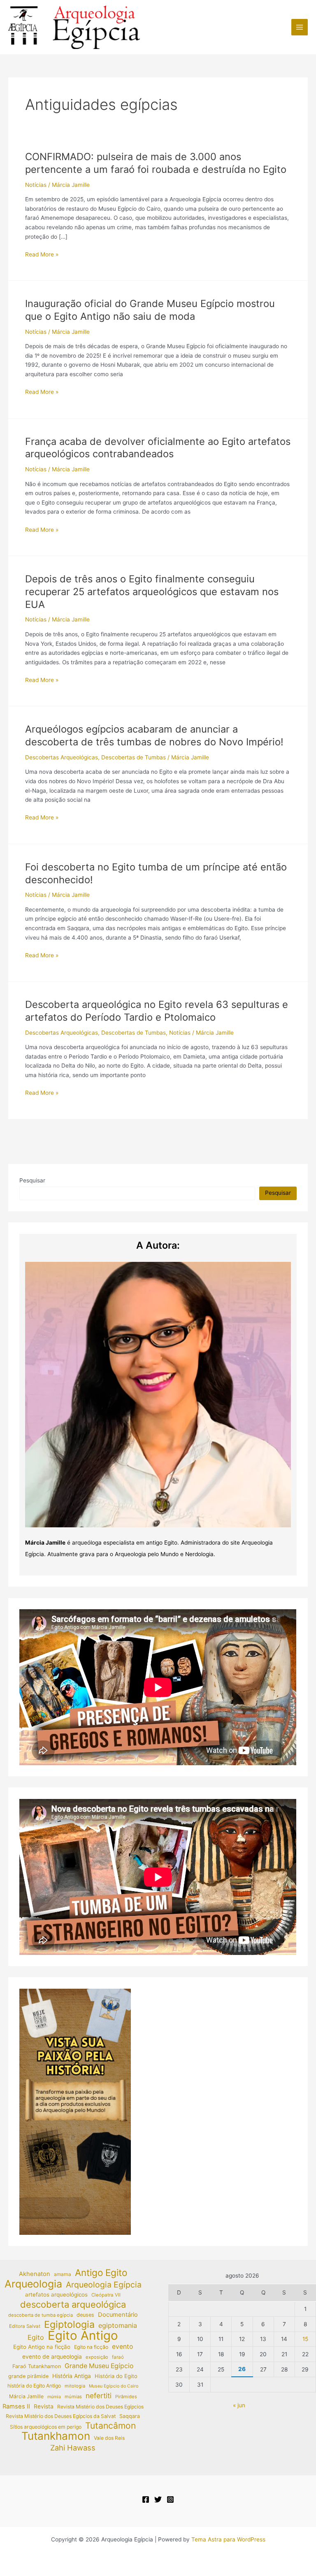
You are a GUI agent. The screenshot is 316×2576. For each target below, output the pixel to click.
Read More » (42, 255)
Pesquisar (32, 1180)
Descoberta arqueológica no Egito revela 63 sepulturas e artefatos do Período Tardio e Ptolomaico (157, 1011)
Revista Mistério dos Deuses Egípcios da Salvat (61, 2416)
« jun (239, 2405)
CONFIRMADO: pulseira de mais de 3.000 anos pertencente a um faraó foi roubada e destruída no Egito (156, 163)
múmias (73, 2397)
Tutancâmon (110, 2426)
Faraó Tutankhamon (37, 2366)
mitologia (75, 2386)
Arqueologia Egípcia (104, 2285)
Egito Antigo (83, 2336)
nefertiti (99, 2396)
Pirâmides (126, 2397)
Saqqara (130, 2416)
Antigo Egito (101, 2273)
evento (122, 2347)
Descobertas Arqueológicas (62, 757)
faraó (118, 2357)
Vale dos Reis (109, 2438)
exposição (97, 2357)
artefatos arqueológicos (56, 2294)
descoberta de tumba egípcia (41, 2315)
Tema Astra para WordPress (228, 2539)
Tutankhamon (56, 2436)
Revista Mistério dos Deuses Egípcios (100, 2407)
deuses (85, 2315)
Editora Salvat (25, 2326)
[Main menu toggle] (300, 27)
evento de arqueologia (52, 2357)
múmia (54, 2397)
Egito (36, 2337)
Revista (44, 2406)
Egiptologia (69, 2325)
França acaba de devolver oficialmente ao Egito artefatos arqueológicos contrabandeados (158, 448)
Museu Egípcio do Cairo (114, 2386)
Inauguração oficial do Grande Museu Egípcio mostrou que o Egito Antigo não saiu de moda (150, 310)
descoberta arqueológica (73, 2305)
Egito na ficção (91, 2347)
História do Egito (116, 2376)
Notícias (36, 185)
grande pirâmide (28, 2376)
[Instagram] (170, 2499)
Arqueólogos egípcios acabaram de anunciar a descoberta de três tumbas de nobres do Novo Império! (154, 735)
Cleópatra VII (106, 2295)
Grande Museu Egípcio (99, 2366)
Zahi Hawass (73, 2448)
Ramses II (16, 2406)
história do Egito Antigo (34, 2386)
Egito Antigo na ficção (42, 2347)
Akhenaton (35, 2274)
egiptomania (118, 2325)
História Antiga (72, 2376)
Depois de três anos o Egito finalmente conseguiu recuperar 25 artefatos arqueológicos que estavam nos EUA (152, 592)
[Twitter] (158, 2499)
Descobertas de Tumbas (134, 757)
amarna (63, 2274)
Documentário (118, 2315)
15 (305, 2339)
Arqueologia (33, 2284)
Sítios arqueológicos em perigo (46, 2427)
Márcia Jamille (26, 2396)
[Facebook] (146, 2499)
